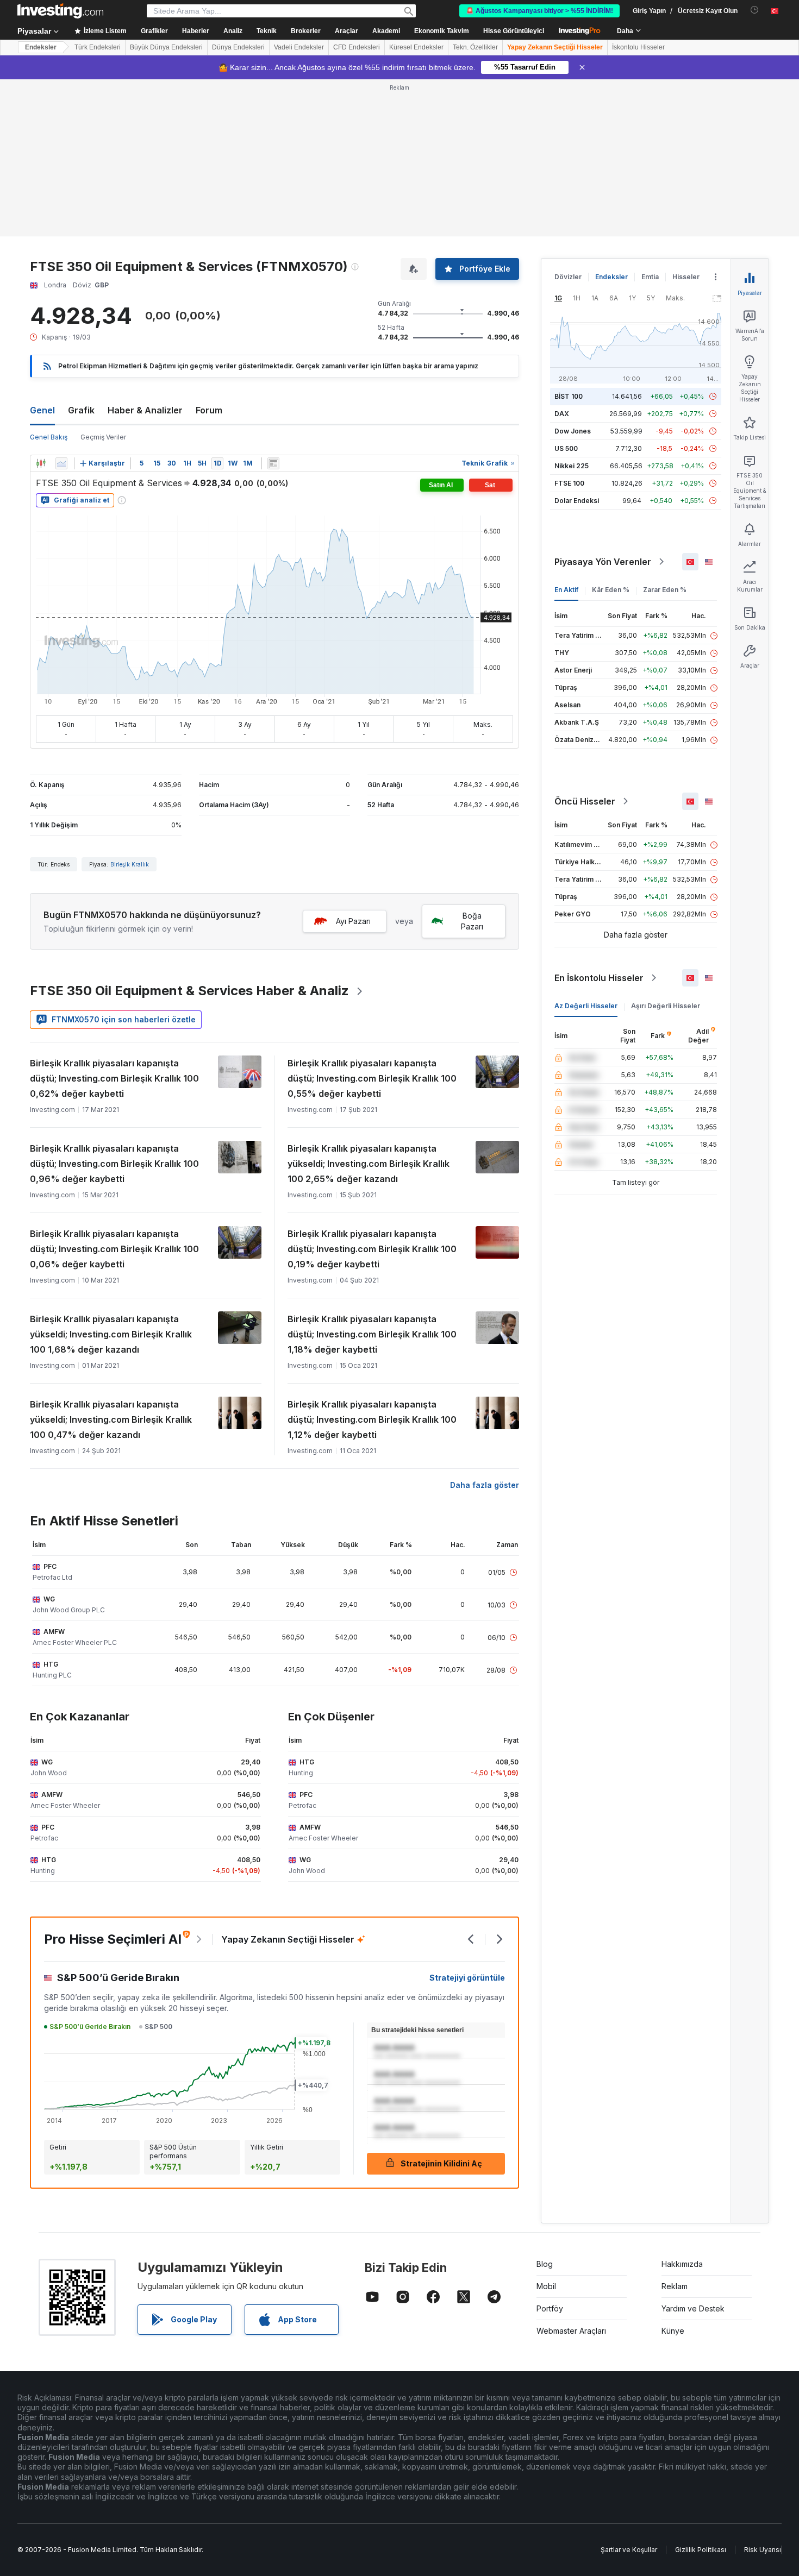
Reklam (675, 2286)
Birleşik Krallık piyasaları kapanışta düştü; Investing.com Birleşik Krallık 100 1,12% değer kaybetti (372, 1419)
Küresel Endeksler (416, 47)
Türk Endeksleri (98, 47)
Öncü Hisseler (585, 801)
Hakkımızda (682, 2264)
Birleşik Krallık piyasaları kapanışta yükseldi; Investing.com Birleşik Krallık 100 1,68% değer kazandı (111, 1334)
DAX (562, 414)
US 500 (566, 448)
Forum (209, 410)
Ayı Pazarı (353, 921)
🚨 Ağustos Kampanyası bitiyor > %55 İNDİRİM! (539, 11)
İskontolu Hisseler (638, 47)
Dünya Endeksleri (238, 47)
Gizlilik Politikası (701, 2550)
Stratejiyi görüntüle (467, 1978)
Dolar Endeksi (577, 501)
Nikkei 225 (572, 466)
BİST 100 (569, 396)
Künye (673, 2331)
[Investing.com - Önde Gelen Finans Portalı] (60, 11)
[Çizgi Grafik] (61, 463)
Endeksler (41, 47)
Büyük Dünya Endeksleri (166, 47)
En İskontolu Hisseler (599, 978)
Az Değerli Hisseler (586, 1006)
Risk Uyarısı (763, 2550)
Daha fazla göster (485, 1485)
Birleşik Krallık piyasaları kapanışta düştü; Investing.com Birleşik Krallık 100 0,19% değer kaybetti (372, 1249)
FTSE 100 (569, 483)
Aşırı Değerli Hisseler (666, 1006)
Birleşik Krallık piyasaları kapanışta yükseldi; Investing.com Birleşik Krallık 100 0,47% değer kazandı (111, 1419)
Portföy (550, 2308)
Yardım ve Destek (693, 2308)
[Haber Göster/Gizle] (273, 463)
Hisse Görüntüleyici (514, 31)
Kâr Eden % (611, 590)
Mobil (546, 2286)
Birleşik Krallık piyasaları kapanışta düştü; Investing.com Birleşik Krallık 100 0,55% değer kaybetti (372, 1078)
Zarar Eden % (665, 590)
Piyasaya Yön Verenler (603, 562)
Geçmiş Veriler (103, 437)
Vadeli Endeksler (299, 47)
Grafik (81, 410)
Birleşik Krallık (130, 864)
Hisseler (686, 277)
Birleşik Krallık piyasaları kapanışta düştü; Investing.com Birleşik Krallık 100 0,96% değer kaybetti (114, 1164)
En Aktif (566, 590)
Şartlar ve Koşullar (629, 2550)
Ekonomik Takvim (442, 31)
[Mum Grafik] (41, 463)
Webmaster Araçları (571, 2331)
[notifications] (755, 10)
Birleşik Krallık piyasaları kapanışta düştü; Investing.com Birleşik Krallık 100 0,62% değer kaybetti (114, 1078)
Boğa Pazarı (472, 921)
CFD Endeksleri (357, 47)
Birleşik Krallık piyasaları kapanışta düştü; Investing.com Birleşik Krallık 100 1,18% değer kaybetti (372, 1334)
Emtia (650, 277)
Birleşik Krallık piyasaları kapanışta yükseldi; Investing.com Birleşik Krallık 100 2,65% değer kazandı (369, 1164)
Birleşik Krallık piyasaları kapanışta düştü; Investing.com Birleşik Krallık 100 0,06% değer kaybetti (114, 1249)
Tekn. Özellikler (475, 47)
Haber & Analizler (145, 410)
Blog (545, 2264)
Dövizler (568, 277)
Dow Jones (573, 431)
